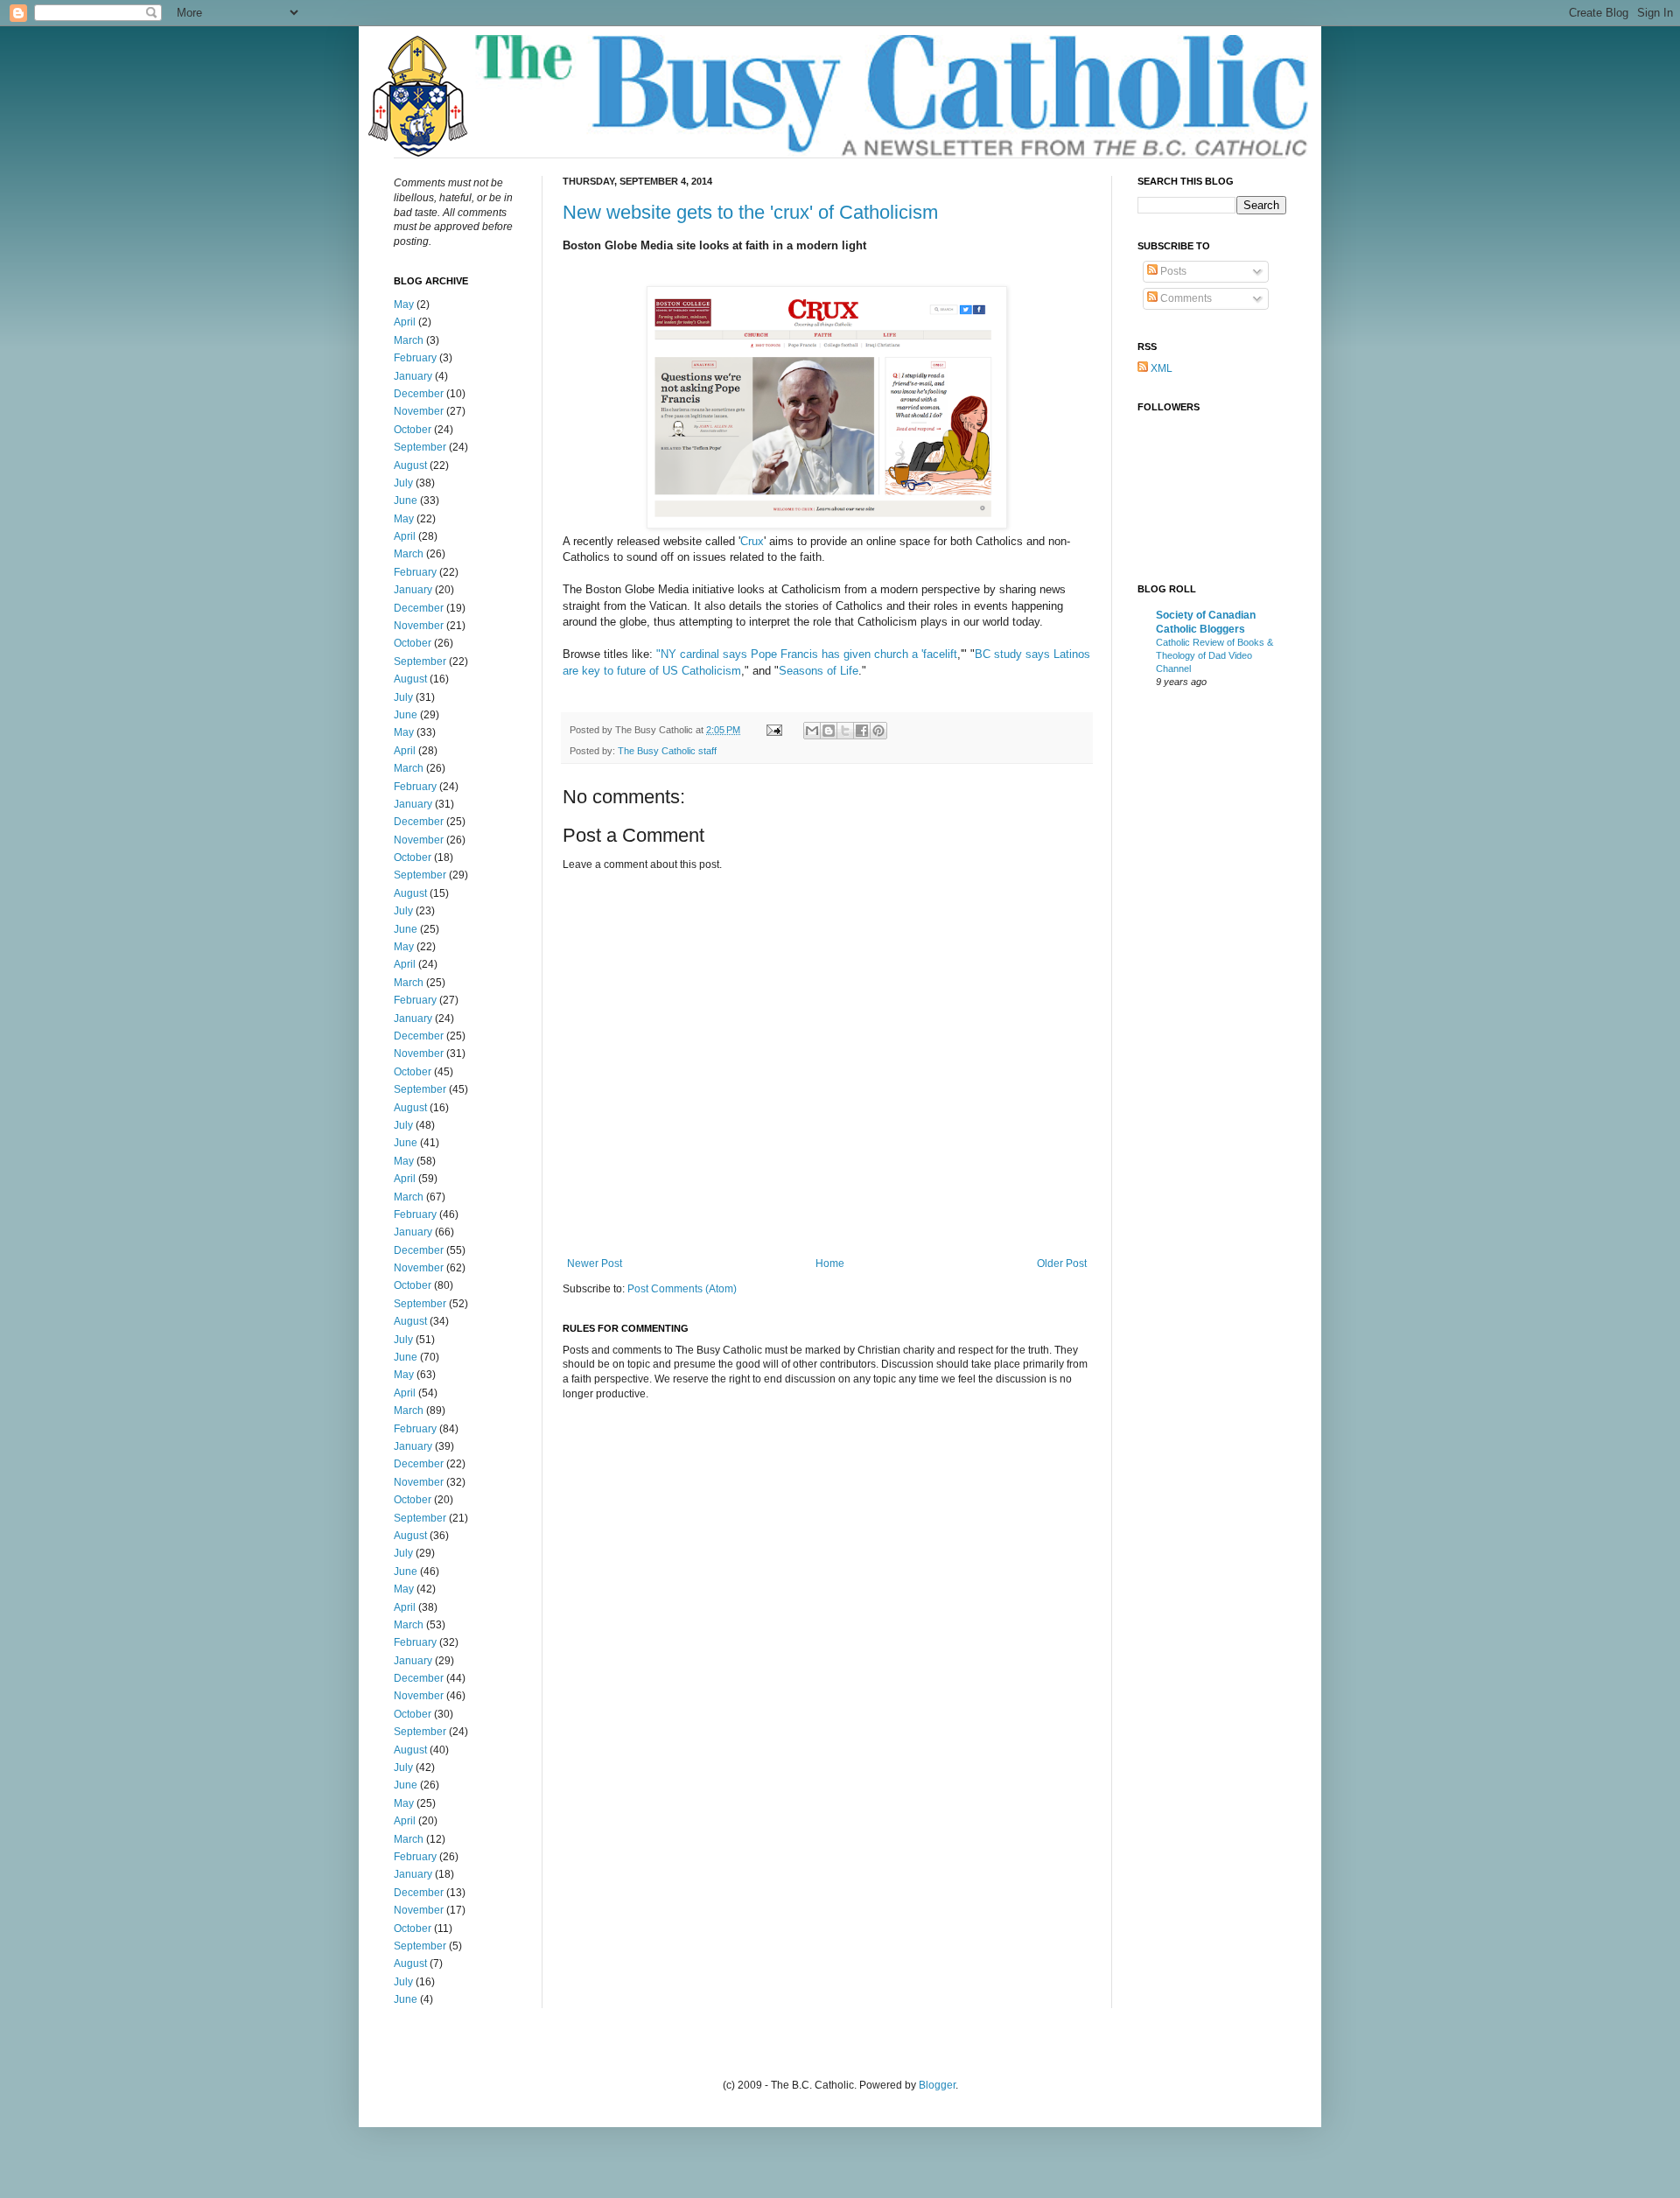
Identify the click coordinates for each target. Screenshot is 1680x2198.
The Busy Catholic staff (667, 751)
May (404, 304)
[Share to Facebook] (862, 731)
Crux (752, 541)
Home (830, 1263)
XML (1160, 368)
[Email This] (812, 731)
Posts (1172, 271)
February (415, 358)
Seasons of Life (819, 671)
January (413, 376)
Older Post (1062, 1263)
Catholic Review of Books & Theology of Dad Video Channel (1214, 655)
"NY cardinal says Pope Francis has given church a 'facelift (807, 654)
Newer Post (595, 1263)
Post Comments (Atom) (682, 1289)
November (419, 411)
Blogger (937, 2085)
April (405, 322)
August (410, 465)
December (419, 394)
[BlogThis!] (829, 731)
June (406, 500)
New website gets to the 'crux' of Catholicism (750, 212)
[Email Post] (773, 730)
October (413, 430)
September (420, 447)
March (409, 340)
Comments (1185, 298)
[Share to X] (845, 731)
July (403, 483)
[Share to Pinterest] (878, 731)
